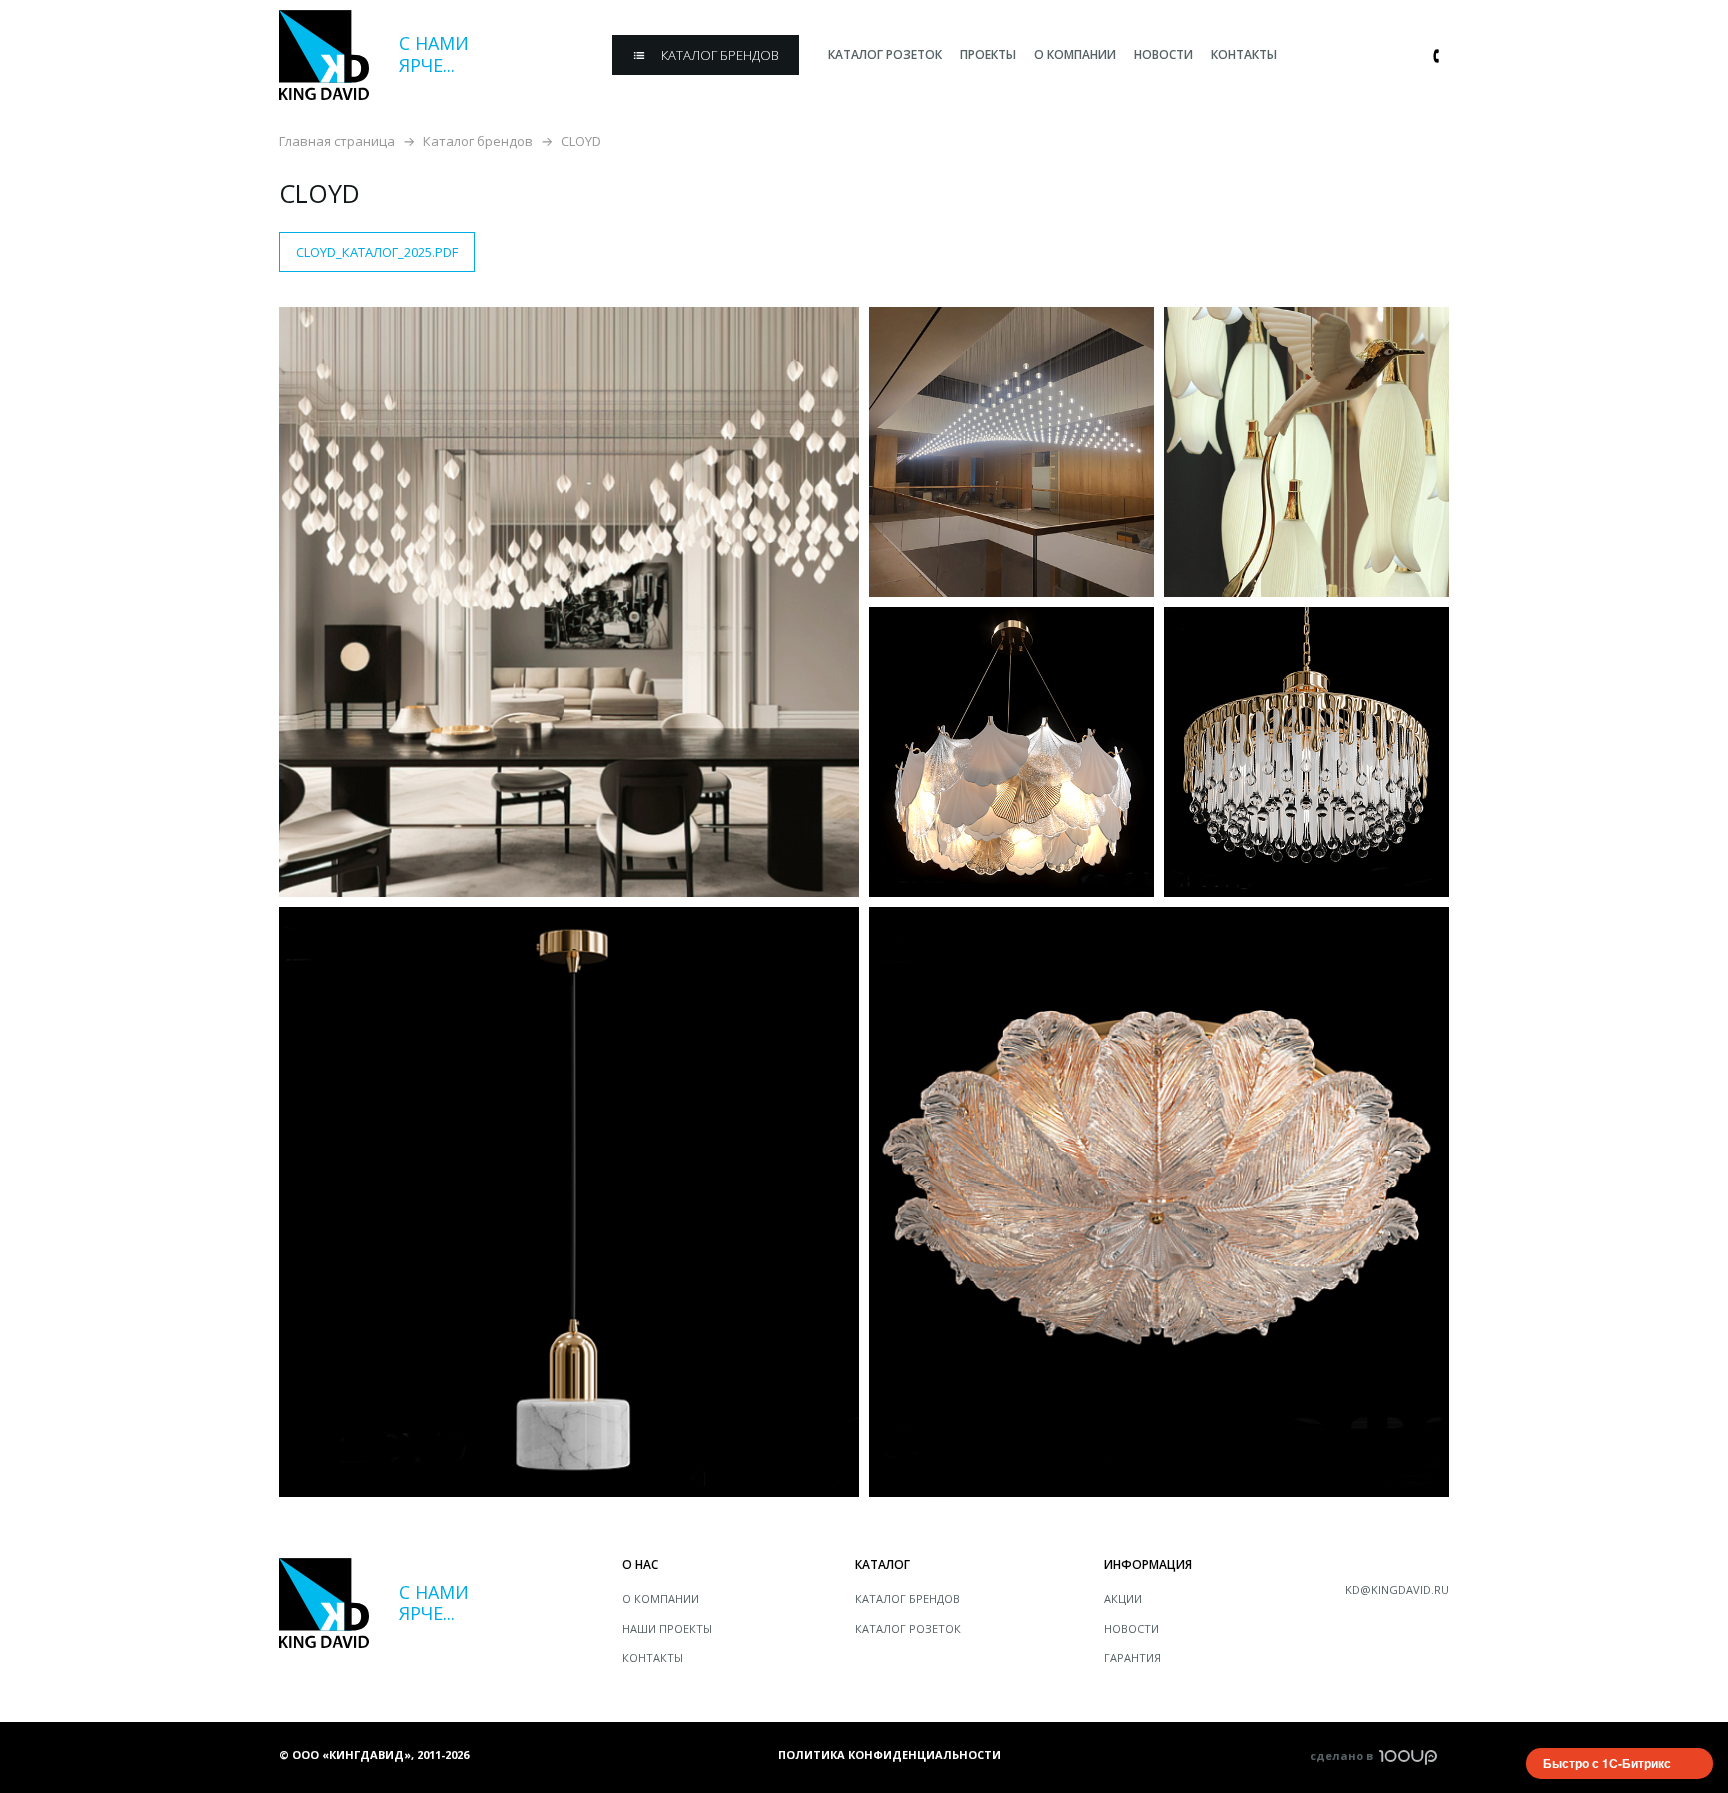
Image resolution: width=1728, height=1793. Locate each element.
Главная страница (337, 141)
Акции (1123, 1598)
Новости (1131, 1628)
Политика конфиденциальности (889, 1754)
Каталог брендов (478, 141)
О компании (660, 1598)
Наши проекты (667, 1628)
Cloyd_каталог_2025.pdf (377, 252)
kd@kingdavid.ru (1397, 1589)
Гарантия (1132, 1657)
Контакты (652, 1657)
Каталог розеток (908, 1628)
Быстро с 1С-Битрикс (1607, 1763)
